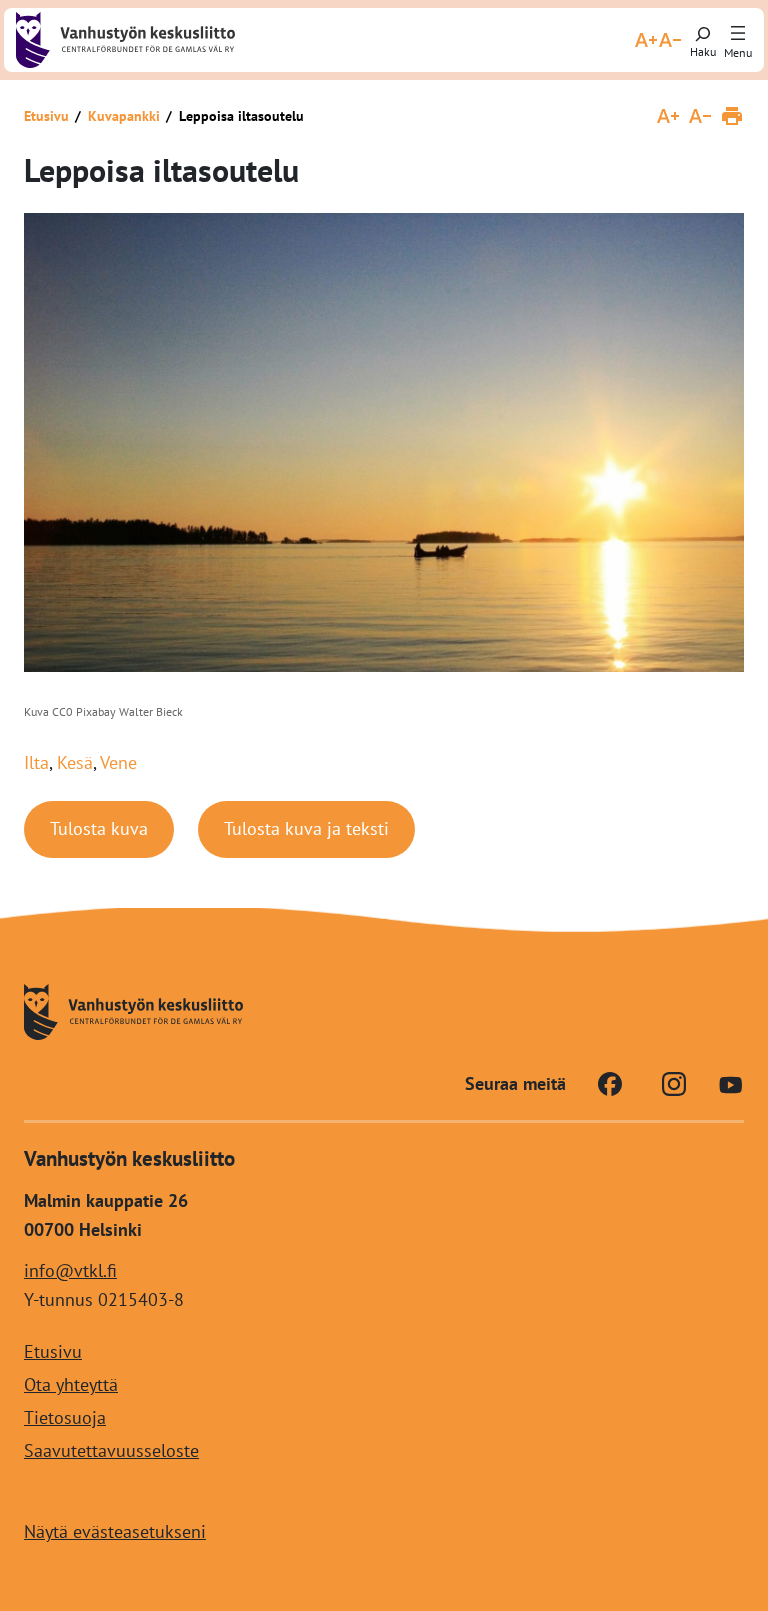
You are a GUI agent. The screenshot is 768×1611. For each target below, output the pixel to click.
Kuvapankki (124, 116)
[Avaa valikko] (738, 34)
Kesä (75, 762)
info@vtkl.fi (70, 1270)
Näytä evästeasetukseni (115, 1531)
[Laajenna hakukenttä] (703, 40)
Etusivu (46, 116)
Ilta (36, 762)
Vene (118, 762)
